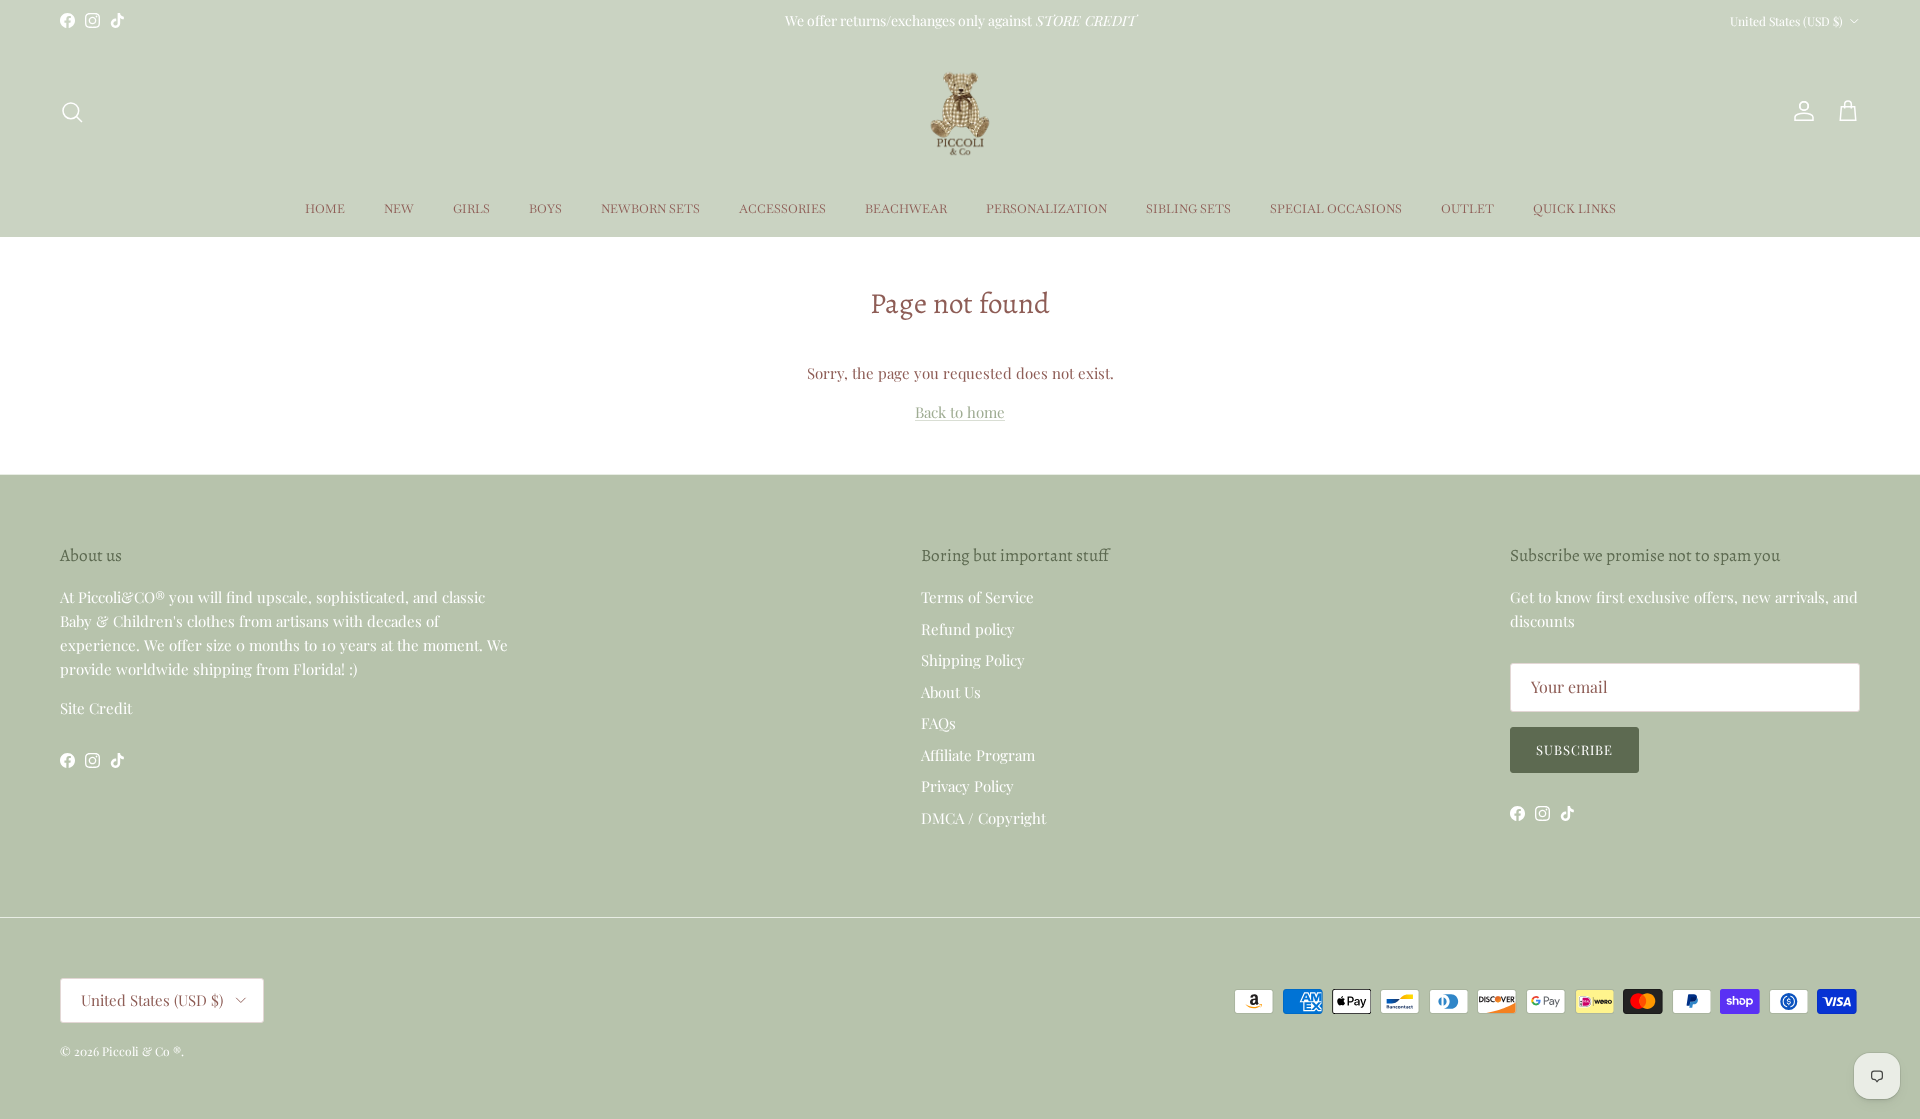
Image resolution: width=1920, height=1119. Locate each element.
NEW (399, 209)
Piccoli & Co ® (141, 1051)
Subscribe (1574, 749)
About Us (951, 692)
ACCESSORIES (782, 209)
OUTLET (1467, 209)
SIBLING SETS (1188, 209)
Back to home (960, 412)
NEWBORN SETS (650, 209)
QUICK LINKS (1574, 209)
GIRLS (471, 209)
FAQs (938, 723)
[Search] (72, 112)
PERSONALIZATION (1046, 209)
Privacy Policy (967, 786)
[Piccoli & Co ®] (960, 111)
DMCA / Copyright (983, 818)
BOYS (545, 209)
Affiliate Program (978, 755)
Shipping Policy (973, 660)
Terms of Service (977, 597)
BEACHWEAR (906, 209)
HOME (325, 209)
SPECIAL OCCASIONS (1336, 209)
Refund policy (968, 629)
